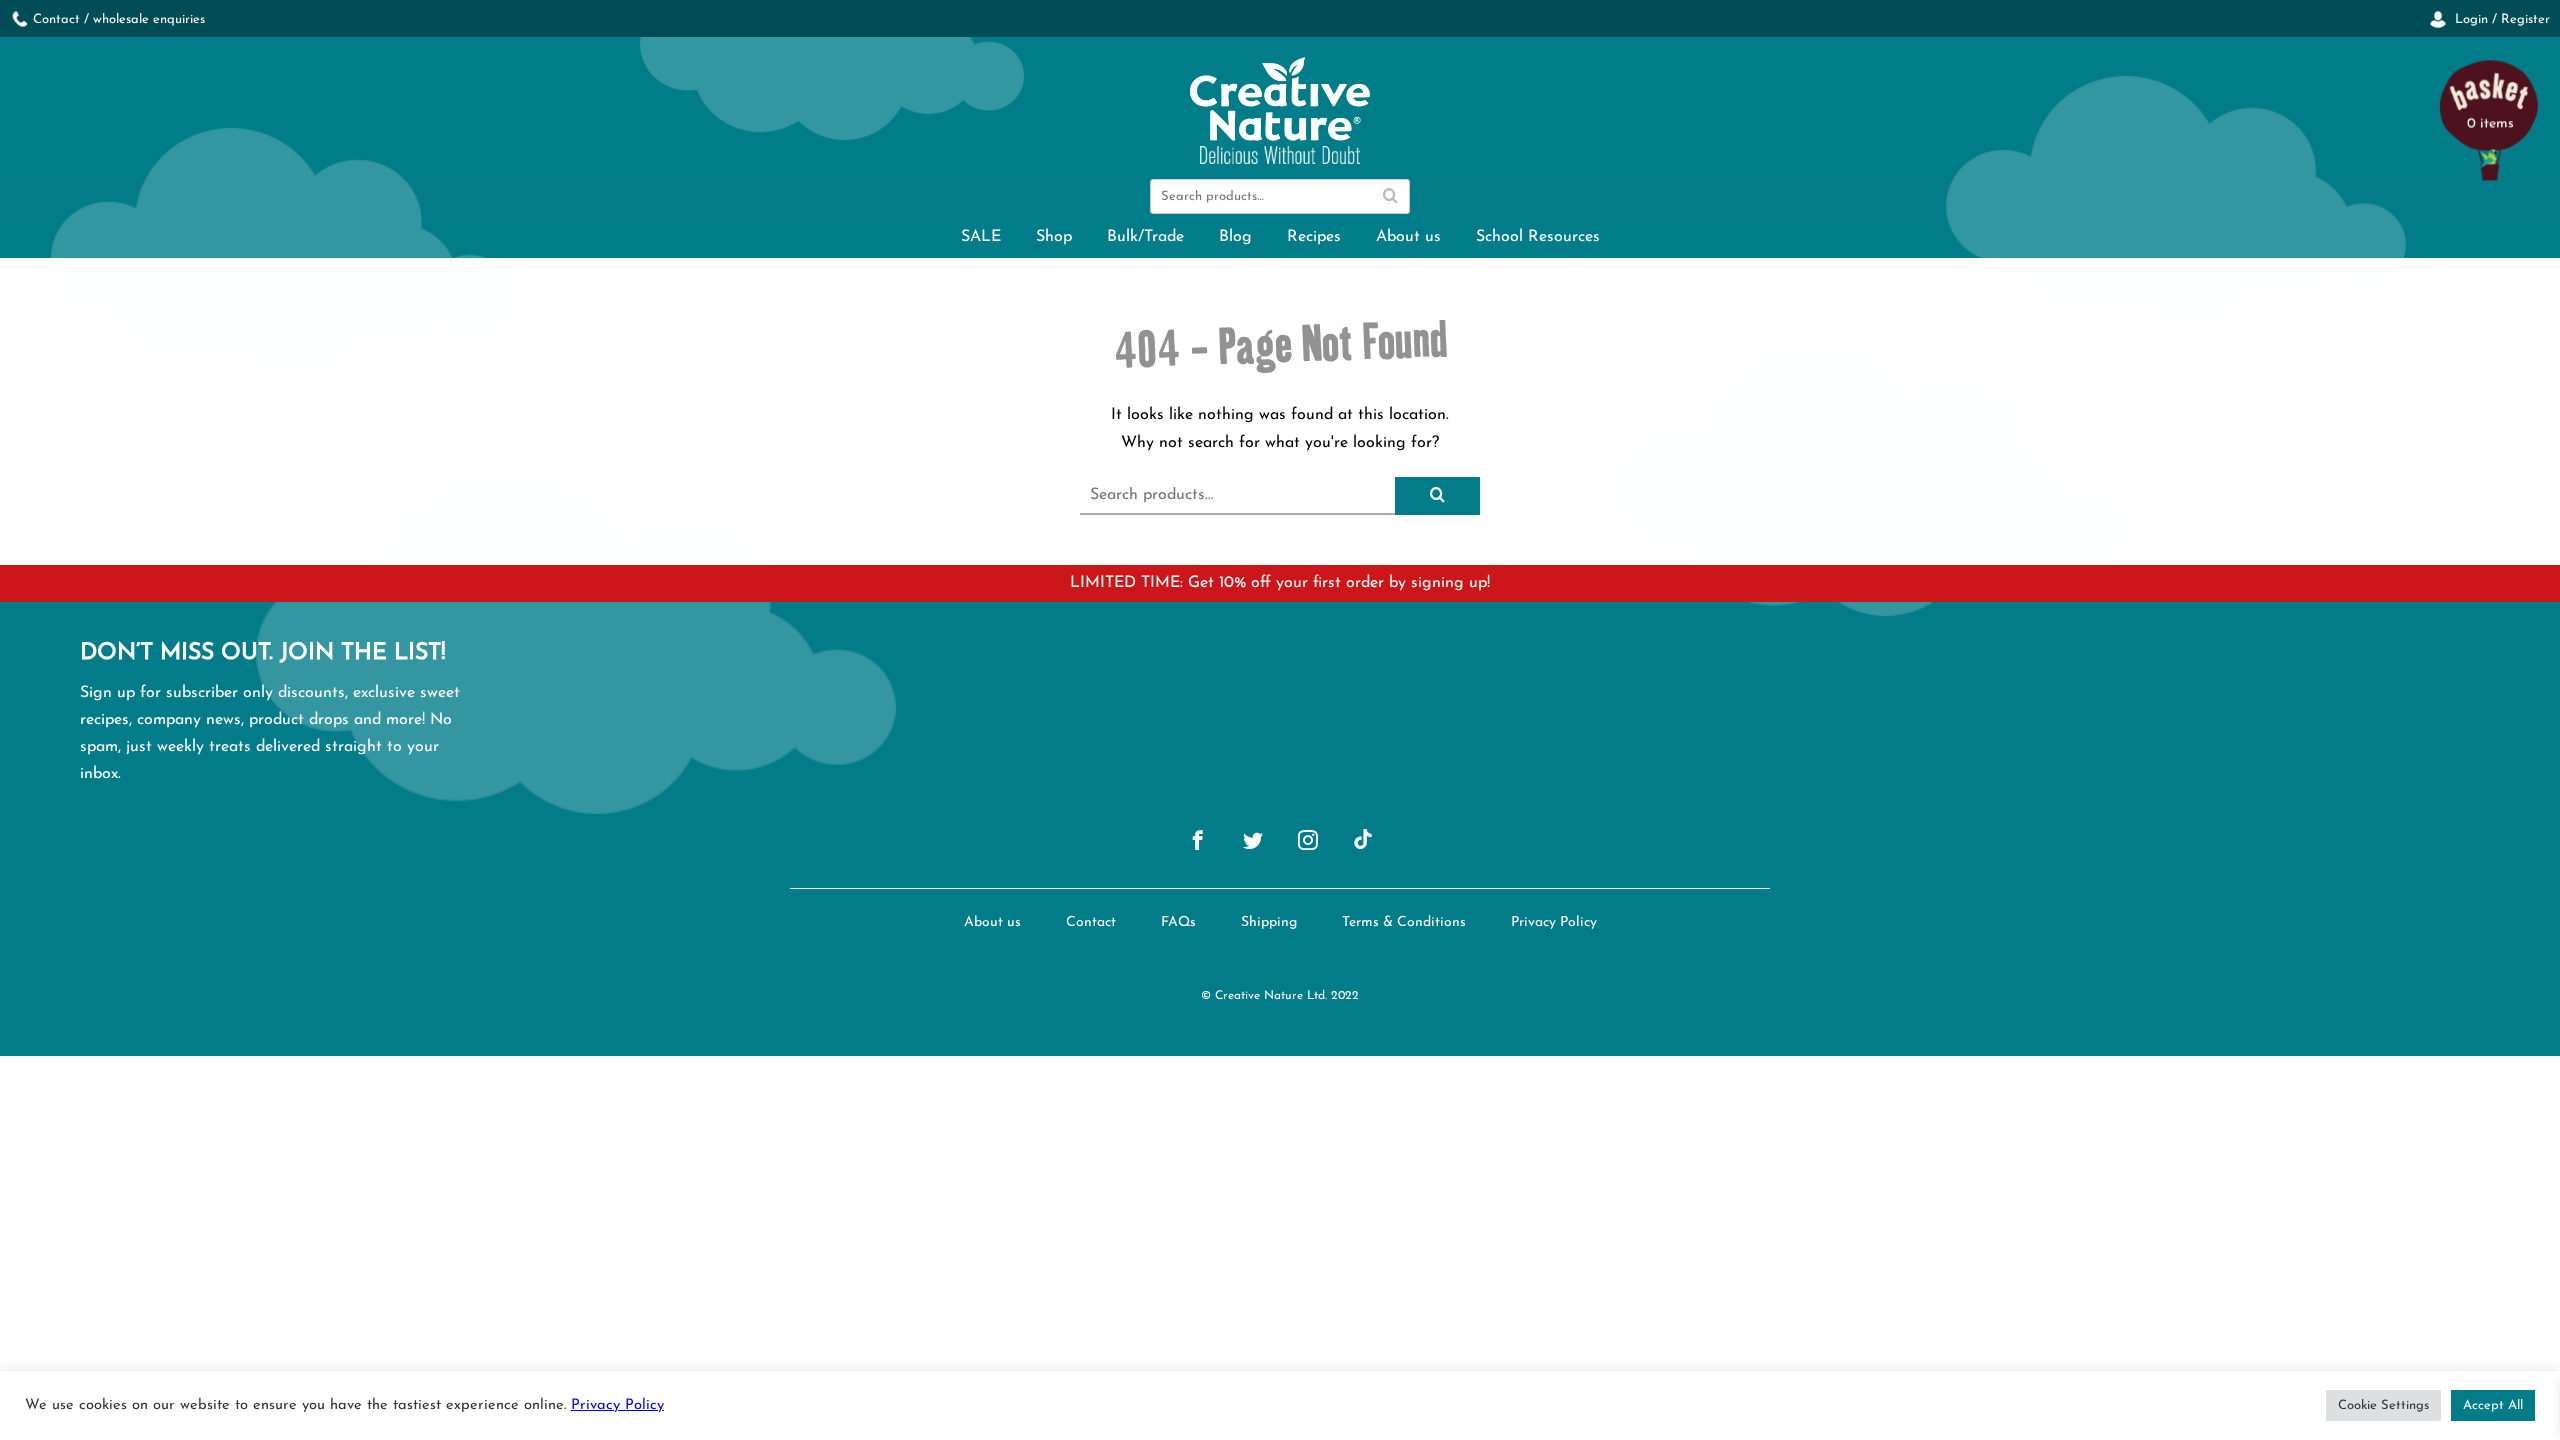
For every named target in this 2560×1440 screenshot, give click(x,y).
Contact (1091, 922)
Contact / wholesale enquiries (119, 19)
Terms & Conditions (1404, 922)
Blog (1235, 237)
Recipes (1314, 237)
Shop (1054, 237)
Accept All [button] (2493, 1405)
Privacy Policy (1554, 922)
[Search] (1390, 196)
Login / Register (2500, 19)
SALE (981, 237)
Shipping (1269, 922)
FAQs (1178, 922)
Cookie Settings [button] (2383, 1405)
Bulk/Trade (1145, 237)
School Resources (1538, 237)
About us (1408, 237)
